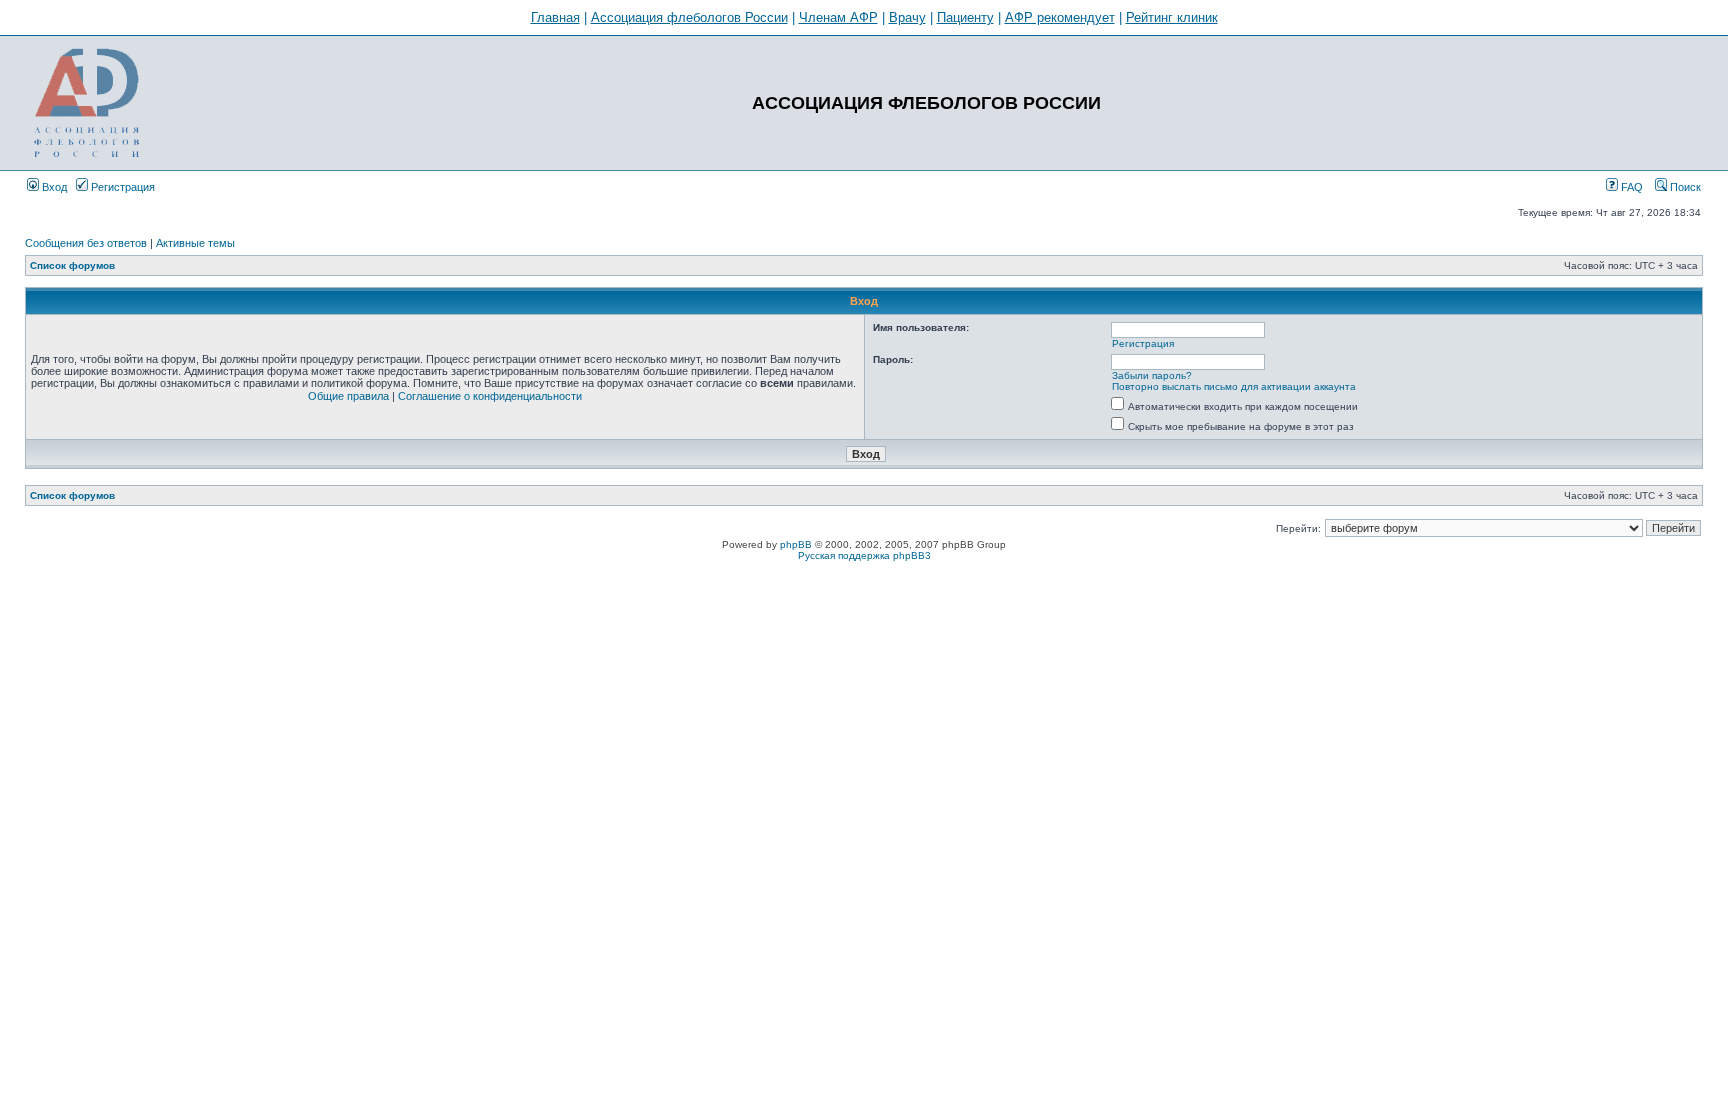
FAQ (1630, 187)
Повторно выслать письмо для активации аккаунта (1234, 386)
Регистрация (121, 187)
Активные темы (195, 243)
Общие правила (348, 396)
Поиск (1684, 187)
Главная (555, 17)
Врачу (907, 17)
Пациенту (965, 17)
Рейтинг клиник (1172, 17)
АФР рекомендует (1060, 17)
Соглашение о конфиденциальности (490, 396)
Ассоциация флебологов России (689, 17)
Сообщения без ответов (86, 243)
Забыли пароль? (1152, 375)
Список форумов (72, 265)
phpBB (796, 544)
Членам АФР (838, 17)
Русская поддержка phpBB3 (864, 555)
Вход (53, 187)
